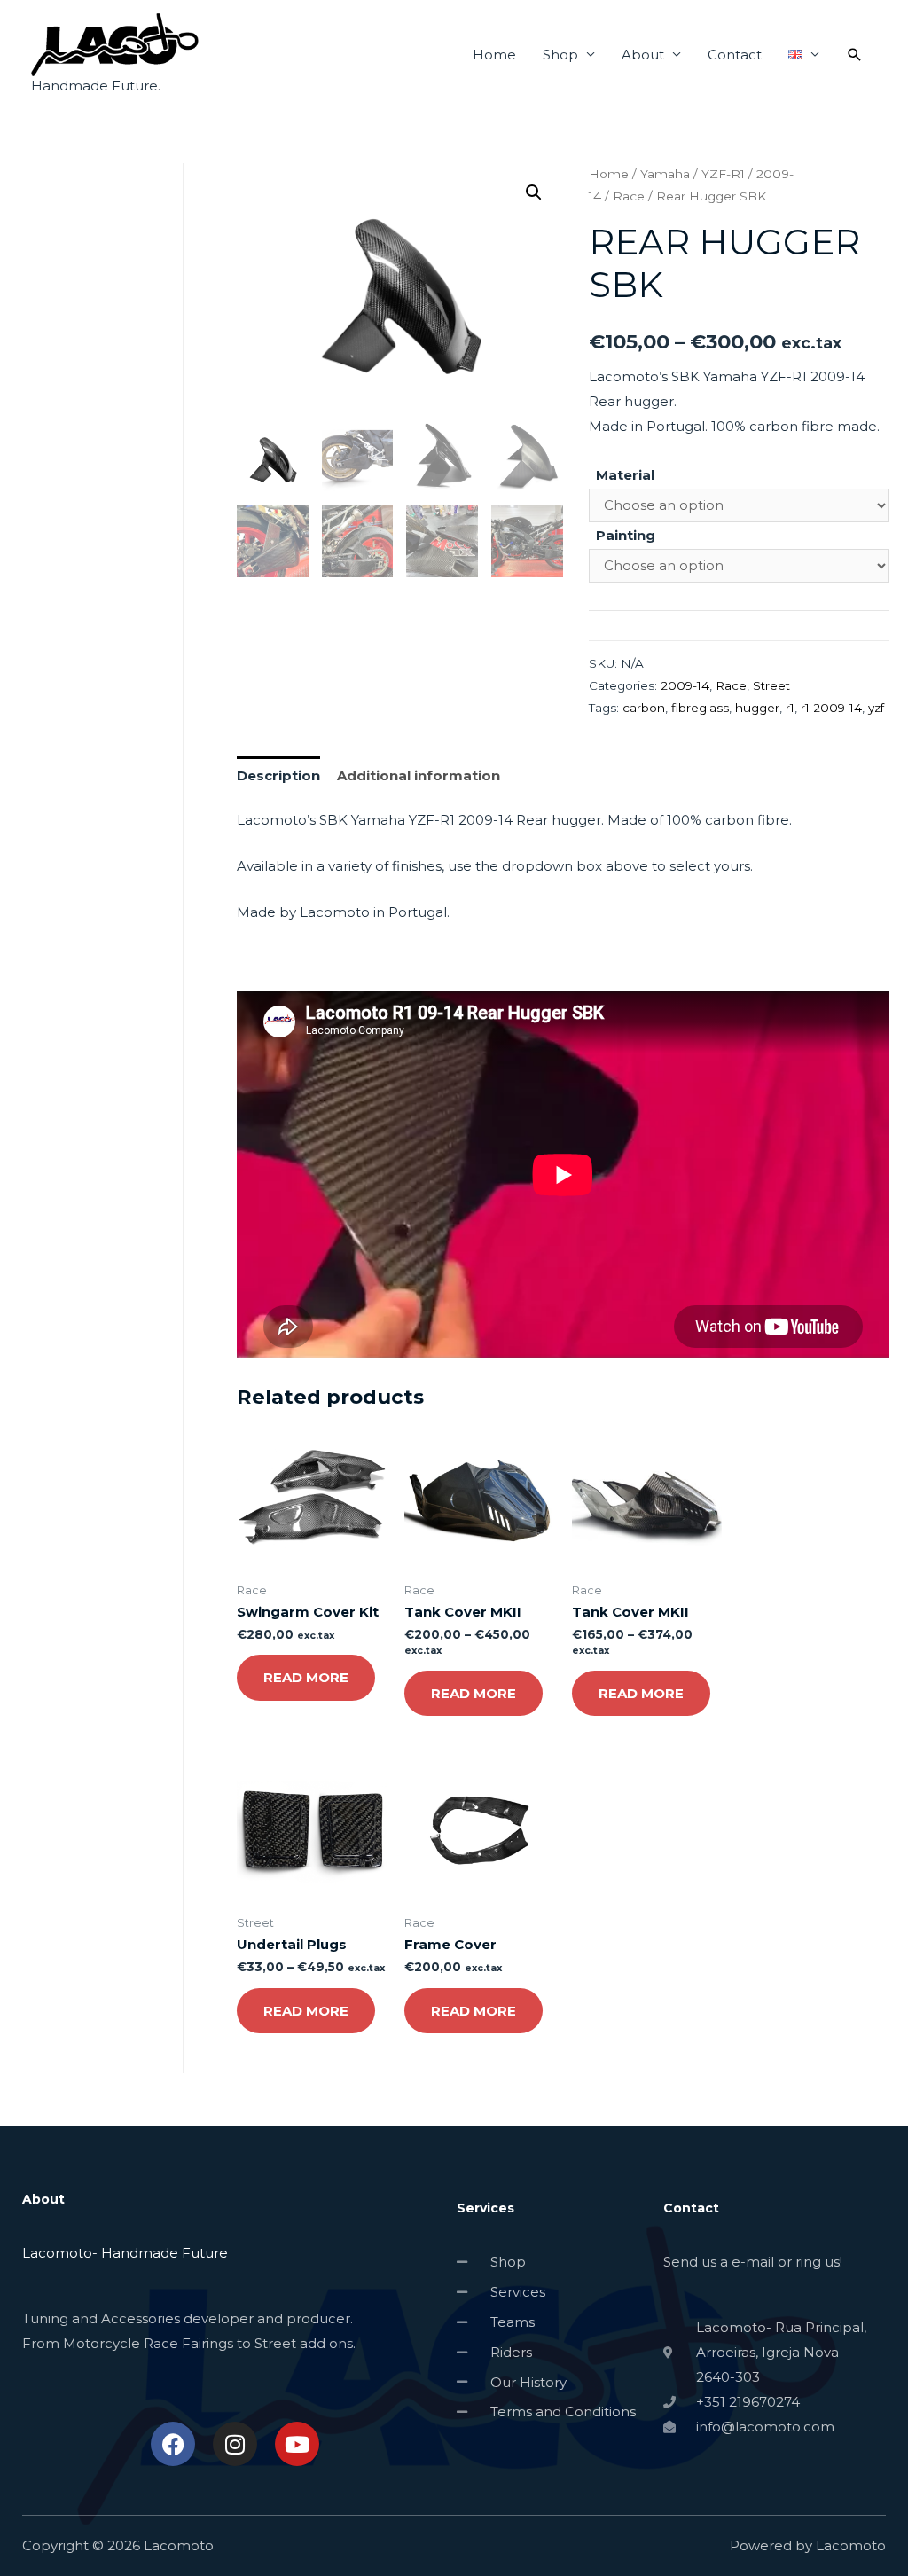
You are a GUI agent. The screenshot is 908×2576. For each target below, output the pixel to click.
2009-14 (685, 685)
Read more (306, 1677)
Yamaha (665, 174)
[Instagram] (235, 2444)
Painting (626, 535)
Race (629, 196)
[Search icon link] (855, 55)
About (643, 55)
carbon (644, 708)
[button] (534, 192)
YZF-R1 (723, 174)
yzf (876, 708)
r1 (790, 708)
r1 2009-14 (831, 708)
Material (625, 475)
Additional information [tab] (419, 775)
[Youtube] (297, 2444)
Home (494, 55)
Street (771, 685)
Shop (560, 55)
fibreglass (700, 708)
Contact (735, 55)
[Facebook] (173, 2444)
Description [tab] (278, 775)
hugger (757, 708)
